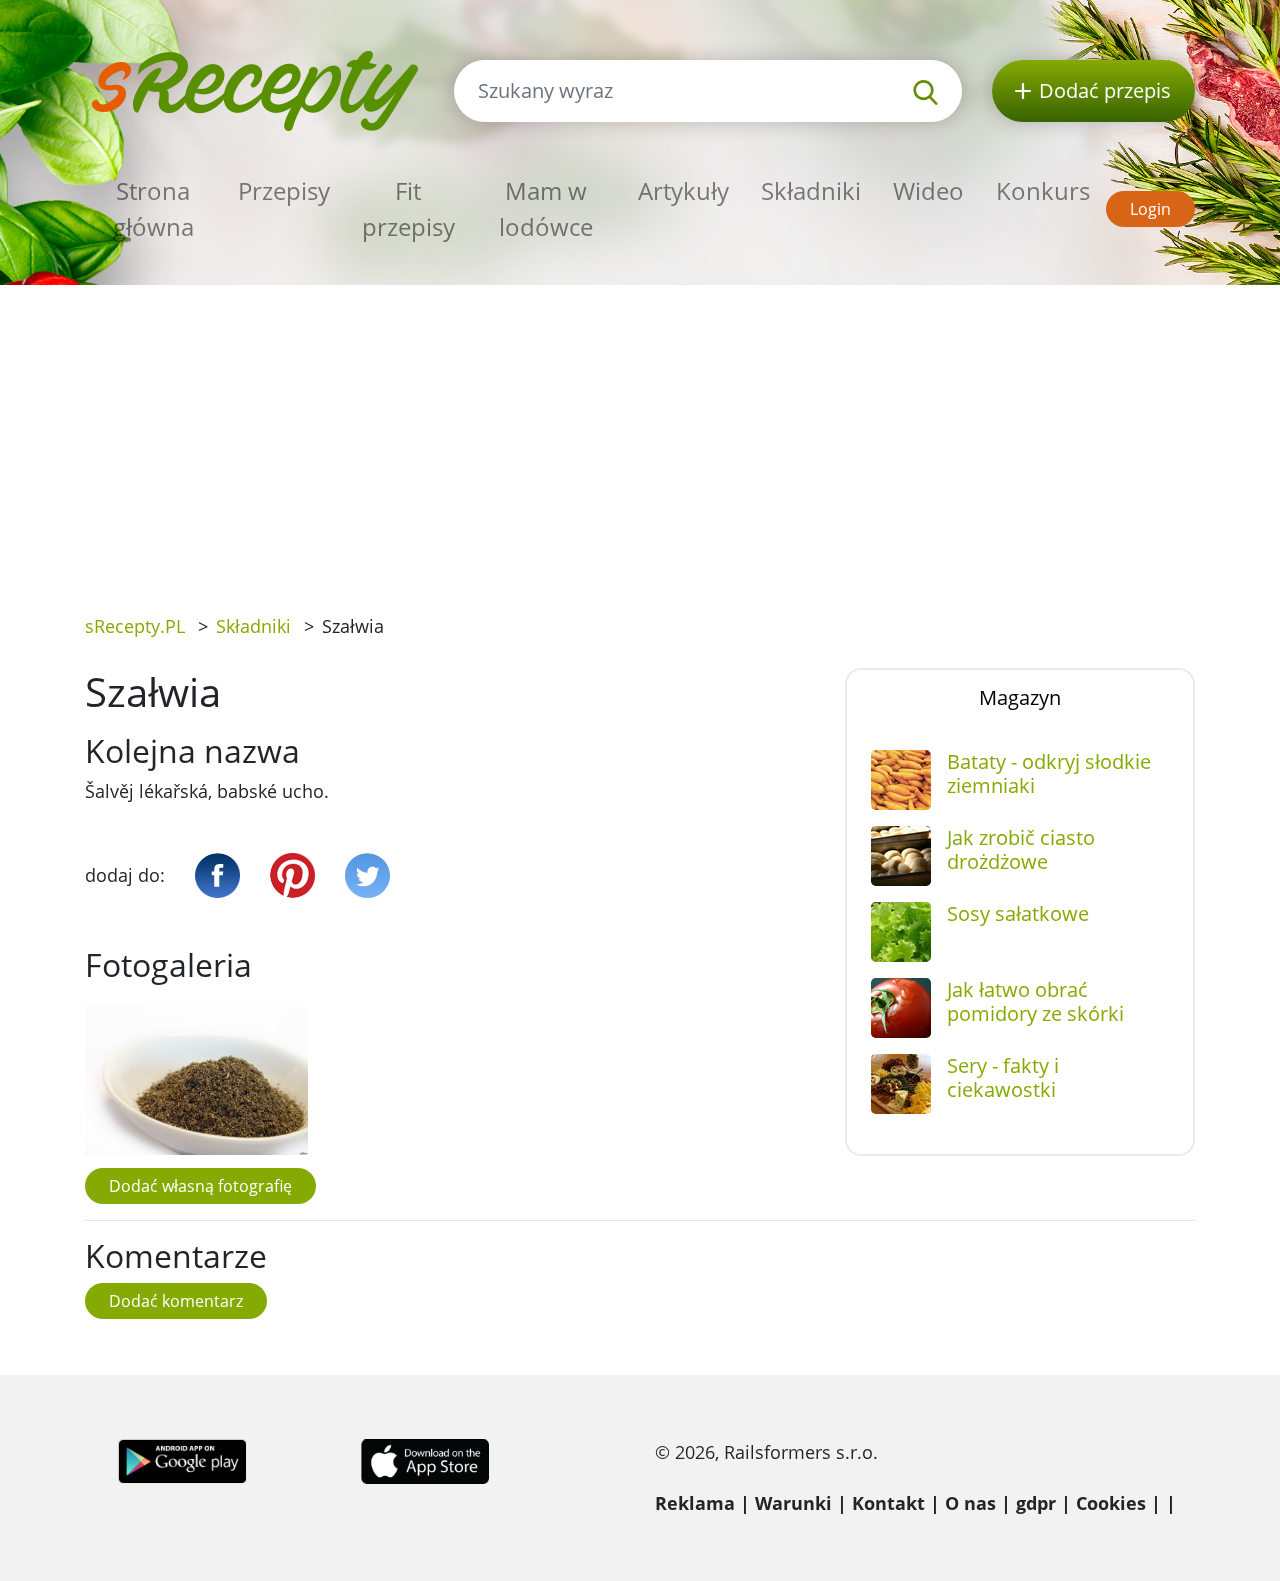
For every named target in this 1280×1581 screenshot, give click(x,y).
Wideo (928, 190)
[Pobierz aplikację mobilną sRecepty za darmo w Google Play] (182, 1460)
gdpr (1036, 1503)
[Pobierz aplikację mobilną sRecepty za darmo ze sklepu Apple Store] (424, 1460)
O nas (970, 1503)
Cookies (1111, 1503)
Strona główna (153, 208)
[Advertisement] (640, 435)
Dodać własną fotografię (200, 1186)
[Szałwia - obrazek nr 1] (196, 1080)
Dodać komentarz (176, 1301)
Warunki (793, 1503)
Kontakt (888, 1503)
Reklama (695, 1503)
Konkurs (1043, 190)
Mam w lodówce (546, 208)
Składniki (811, 190)
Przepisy (284, 190)
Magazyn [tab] (1020, 697)
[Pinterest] (292, 875)
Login (1150, 209)
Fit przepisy (408, 208)
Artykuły (683, 190)
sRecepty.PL (135, 626)
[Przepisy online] (254, 88)
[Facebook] (217, 875)
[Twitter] (367, 875)
